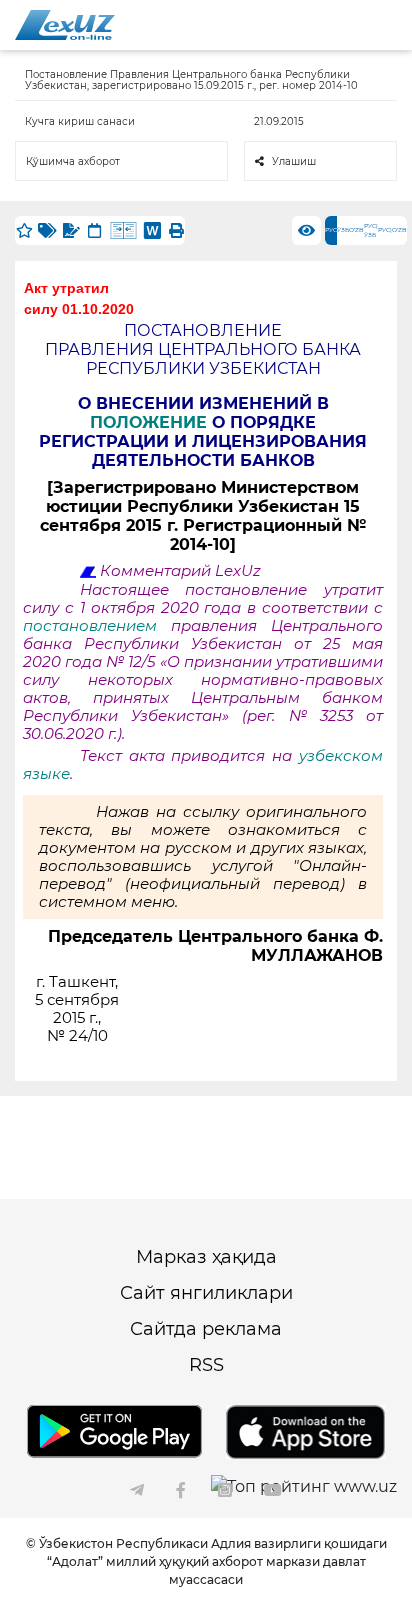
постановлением (97, 626)
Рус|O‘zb (392, 230)
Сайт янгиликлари (206, 1293)
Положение (151, 422)
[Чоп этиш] (176, 230)
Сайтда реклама (206, 1329)
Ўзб (343, 230)
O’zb (356, 230)
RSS (206, 1365)
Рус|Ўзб (371, 230)
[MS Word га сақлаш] (152, 230)
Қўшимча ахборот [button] (73, 161)
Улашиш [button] (294, 161)
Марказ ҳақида (206, 1257)
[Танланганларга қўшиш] (24, 230)
